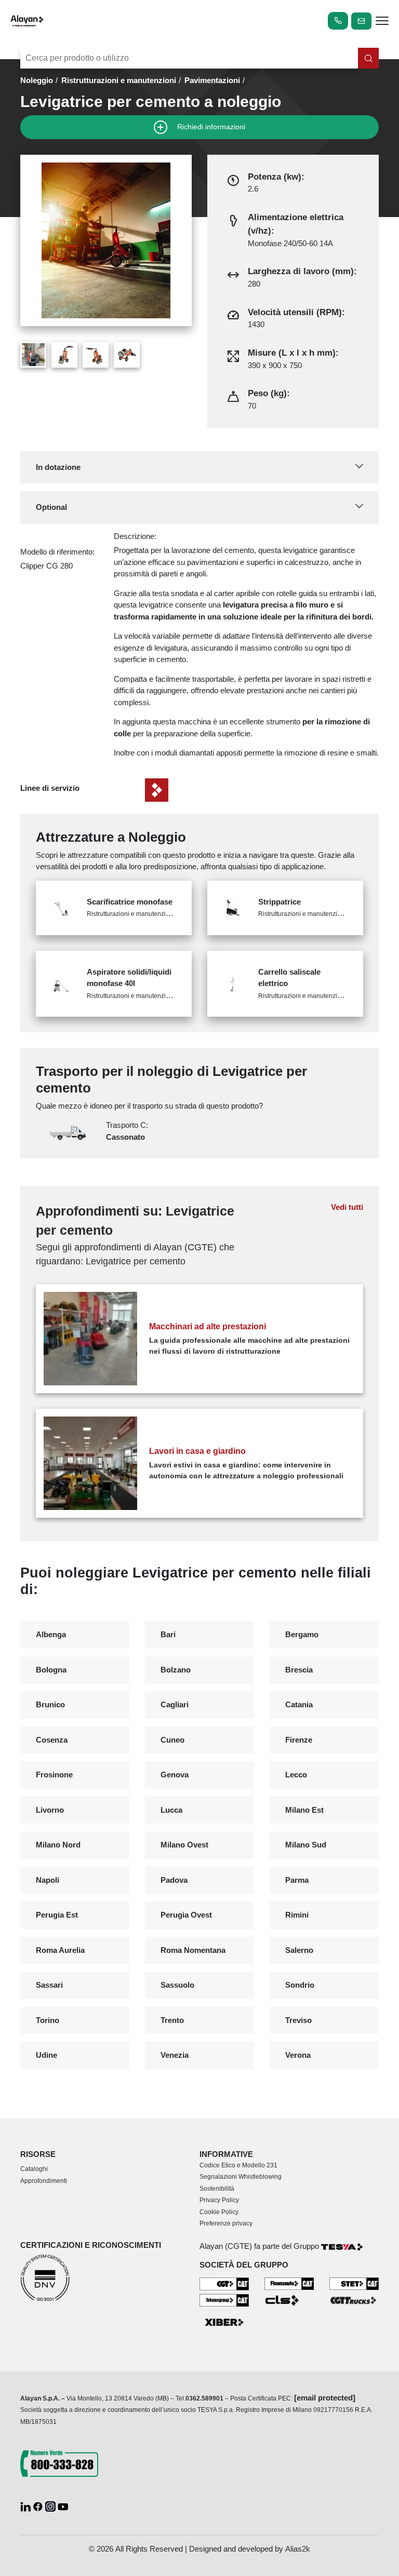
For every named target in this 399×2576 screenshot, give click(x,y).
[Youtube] (63, 2506)
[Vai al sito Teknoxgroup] (224, 2299)
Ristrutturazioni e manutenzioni (119, 80)
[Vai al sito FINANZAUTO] (289, 2283)
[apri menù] (382, 23)
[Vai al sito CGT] (224, 2283)
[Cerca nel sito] (368, 58)
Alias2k (298, 2549)
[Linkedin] (26, 2506)
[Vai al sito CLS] (289, 2300)
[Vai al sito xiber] (224, 2323)
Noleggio (37, 80)
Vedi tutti (347, 1207)
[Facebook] (39, 2506)
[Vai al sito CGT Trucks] (354, 2299)
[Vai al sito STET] (354, 2283)
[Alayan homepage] (27, 21)
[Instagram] (51, 2506)
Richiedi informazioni (210, 126)
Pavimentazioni (212, 80)
